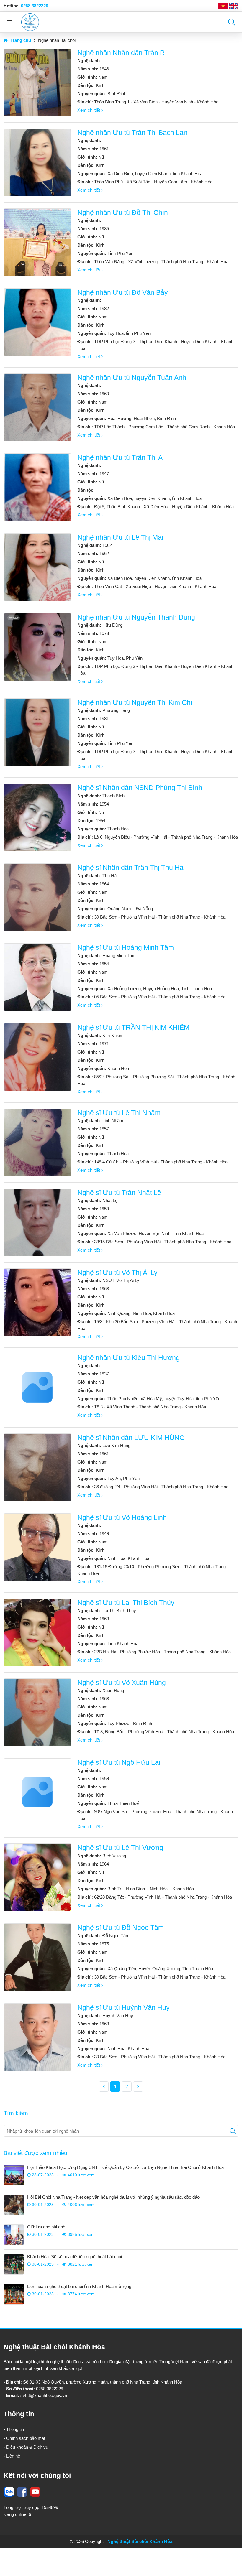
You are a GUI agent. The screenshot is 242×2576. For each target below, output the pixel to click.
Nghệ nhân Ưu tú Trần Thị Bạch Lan (132, 133)
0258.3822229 (35, 6)
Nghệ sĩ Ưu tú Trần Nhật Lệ (119, 1193)
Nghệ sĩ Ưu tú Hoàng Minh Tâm (126, 948)
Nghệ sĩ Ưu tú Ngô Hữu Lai (119, 1763)
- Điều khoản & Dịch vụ (26, 2447)
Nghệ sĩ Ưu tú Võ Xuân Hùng (122, 1683)
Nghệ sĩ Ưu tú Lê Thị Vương (120, 1848)
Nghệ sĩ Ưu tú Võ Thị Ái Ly (117, 1273)
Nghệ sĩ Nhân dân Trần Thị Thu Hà (130, 868)
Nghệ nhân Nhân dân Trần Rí (122, 53)
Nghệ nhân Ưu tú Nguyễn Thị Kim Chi (135, 703)
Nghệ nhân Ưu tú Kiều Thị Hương (129, 1358)
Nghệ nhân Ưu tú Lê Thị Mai (120, 538)
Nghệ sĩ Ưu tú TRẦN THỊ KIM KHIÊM (133, 1027)
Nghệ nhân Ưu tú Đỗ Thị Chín (123, 213)
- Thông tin (14, 2429)
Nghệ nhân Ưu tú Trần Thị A (120, 458)
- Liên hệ (12, 2456)
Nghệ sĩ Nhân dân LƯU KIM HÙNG (131, 1438)
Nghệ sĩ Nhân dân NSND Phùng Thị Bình (140, 788)
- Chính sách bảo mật (24, 2438)
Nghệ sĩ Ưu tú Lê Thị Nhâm (119, 1113)
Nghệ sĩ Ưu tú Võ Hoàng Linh (122, 1518)
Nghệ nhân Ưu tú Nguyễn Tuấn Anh (132, 378)
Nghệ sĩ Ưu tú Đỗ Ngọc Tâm (121, 1928)
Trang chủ (20, 40)
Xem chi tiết (89, 110)
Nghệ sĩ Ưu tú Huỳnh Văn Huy (124, 2008)
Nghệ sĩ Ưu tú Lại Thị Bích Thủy (126, 1603)
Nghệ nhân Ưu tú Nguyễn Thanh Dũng (136, 617)
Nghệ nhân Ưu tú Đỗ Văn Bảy (123, 293)
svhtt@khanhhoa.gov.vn (44, 2395)
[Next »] (138, 2087)
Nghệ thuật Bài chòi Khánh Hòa (140, 2541)
